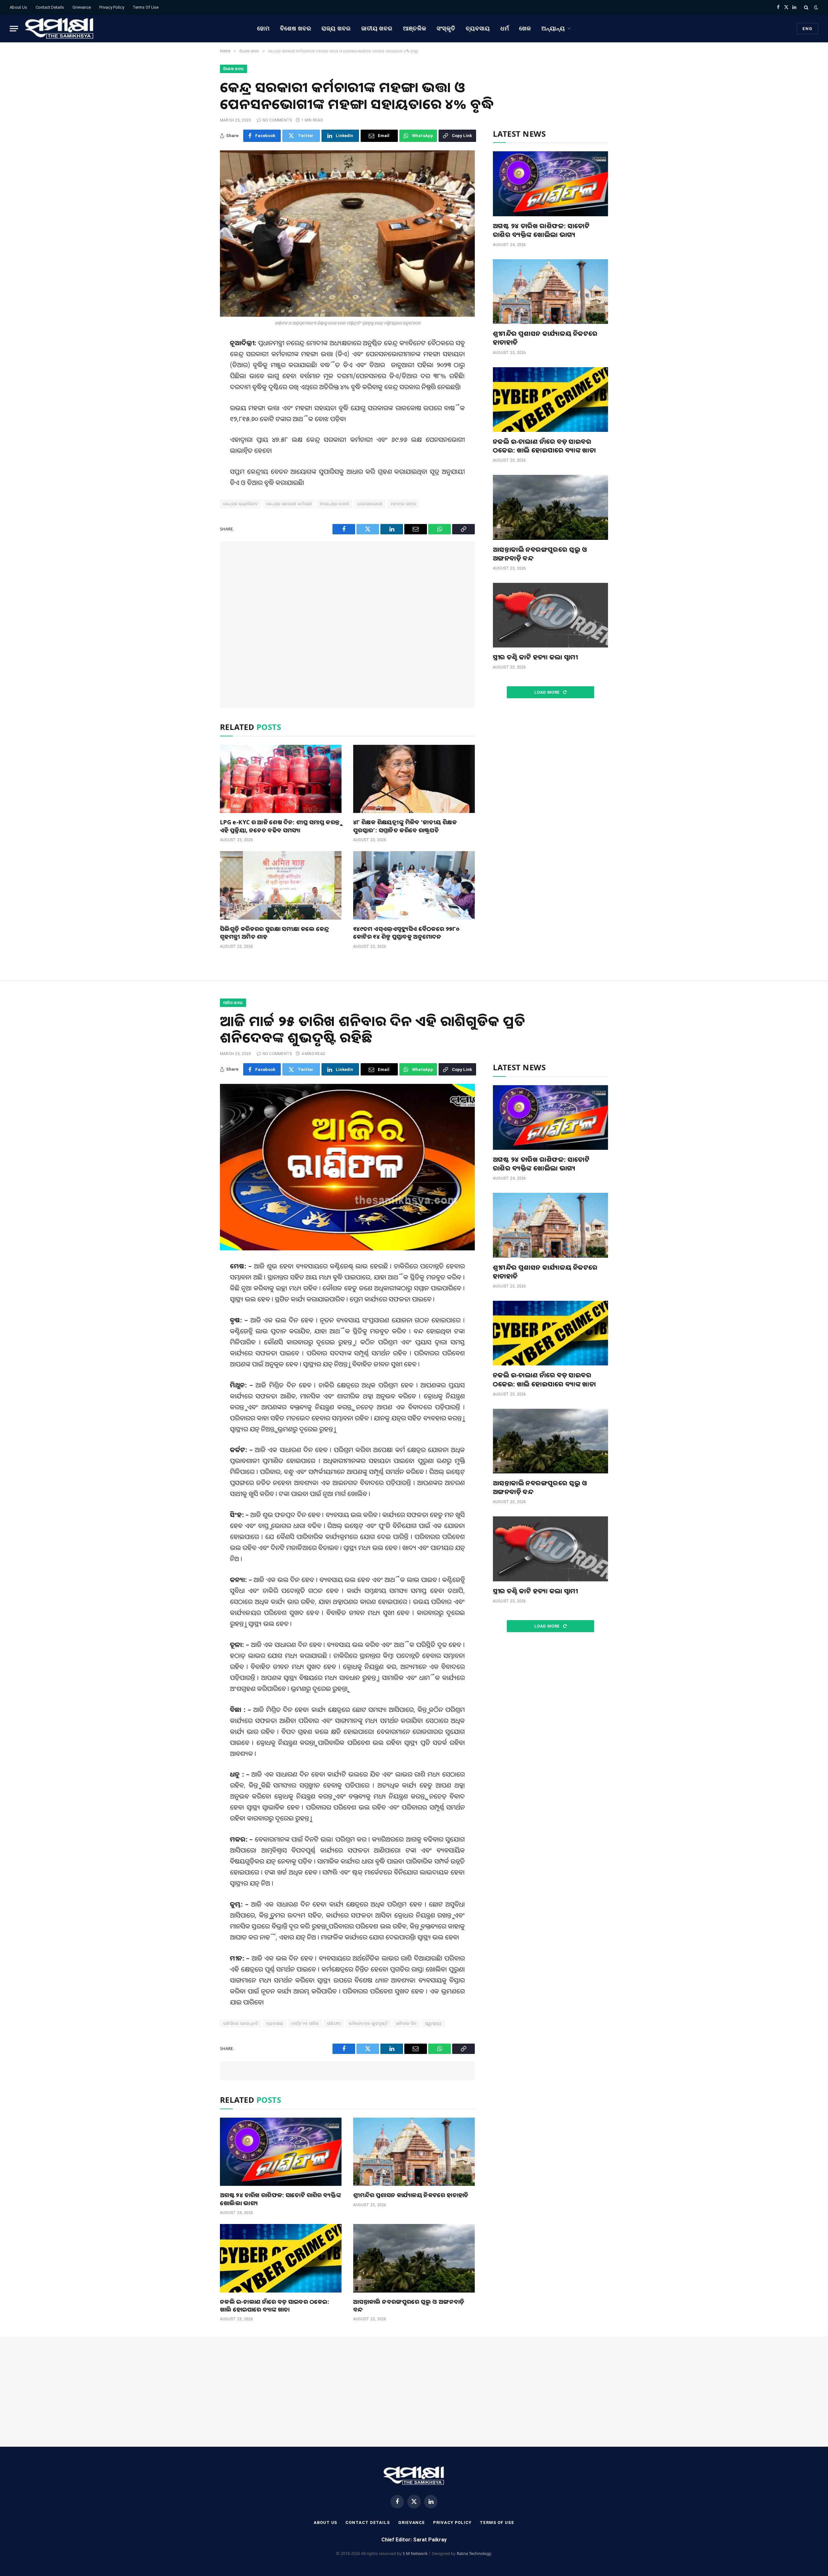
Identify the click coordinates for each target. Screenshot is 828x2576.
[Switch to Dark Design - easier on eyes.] (815, 7)
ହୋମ (263, 28)
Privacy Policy (112, 7)
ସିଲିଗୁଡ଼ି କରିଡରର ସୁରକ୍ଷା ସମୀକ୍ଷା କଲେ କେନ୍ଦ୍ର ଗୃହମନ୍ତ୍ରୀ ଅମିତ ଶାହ (275, 933)
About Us (18, 7)
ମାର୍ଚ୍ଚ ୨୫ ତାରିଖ (305, 2023)
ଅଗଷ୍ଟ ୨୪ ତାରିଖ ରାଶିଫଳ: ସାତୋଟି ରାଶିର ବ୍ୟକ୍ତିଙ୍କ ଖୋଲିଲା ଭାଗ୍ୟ (541, 230)
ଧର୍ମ (505, 28)
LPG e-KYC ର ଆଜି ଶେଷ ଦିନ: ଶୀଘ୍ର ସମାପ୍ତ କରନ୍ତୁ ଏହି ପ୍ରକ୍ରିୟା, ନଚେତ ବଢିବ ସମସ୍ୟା (280, 826)
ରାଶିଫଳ (334, 2023)
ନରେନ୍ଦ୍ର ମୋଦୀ (334, 504)
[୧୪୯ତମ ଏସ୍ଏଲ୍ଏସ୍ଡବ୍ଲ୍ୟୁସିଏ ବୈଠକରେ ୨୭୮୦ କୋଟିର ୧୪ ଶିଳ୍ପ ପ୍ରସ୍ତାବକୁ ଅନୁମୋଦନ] (414, 885)
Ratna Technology (474, 2553)
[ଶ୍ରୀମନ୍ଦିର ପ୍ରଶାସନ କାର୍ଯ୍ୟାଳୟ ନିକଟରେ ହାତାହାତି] (550, 292)
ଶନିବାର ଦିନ (406, 2023)
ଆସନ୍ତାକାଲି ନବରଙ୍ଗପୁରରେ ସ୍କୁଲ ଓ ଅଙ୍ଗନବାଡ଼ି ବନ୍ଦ (540, 554)
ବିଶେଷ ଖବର (296, 28)
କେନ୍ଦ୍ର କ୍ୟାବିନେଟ (241, 504)
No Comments (277, 120)
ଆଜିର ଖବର (233, 1003)
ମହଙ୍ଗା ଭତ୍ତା (403, 504)
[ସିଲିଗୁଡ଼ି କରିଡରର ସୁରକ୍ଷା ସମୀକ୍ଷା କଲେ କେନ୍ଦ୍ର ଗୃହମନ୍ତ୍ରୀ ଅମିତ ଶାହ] (281, 885)
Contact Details (50, 7)
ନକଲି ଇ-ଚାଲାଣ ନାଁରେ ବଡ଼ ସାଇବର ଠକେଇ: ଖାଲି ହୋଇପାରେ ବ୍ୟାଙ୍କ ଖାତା (544, 446)
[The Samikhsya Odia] (60, 28)
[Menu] (14, 29)
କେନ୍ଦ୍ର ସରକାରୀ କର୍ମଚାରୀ (289, 504)
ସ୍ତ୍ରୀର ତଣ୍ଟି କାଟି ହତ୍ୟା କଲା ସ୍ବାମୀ (535, 657)
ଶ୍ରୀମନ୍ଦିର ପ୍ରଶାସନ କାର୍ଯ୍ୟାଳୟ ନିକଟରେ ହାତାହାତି (545, 338)
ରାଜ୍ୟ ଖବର (336, 28)
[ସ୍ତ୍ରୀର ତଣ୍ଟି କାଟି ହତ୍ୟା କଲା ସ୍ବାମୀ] (550, 615)
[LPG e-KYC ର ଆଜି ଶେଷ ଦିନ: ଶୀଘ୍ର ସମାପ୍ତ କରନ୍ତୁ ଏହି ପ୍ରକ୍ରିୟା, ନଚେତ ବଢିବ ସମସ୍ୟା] (281, 779)
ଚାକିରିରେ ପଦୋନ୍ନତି (241, 2023)
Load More (548, 692)
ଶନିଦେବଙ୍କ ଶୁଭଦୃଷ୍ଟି (368, 2023)
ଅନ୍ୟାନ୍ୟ (553, 28)
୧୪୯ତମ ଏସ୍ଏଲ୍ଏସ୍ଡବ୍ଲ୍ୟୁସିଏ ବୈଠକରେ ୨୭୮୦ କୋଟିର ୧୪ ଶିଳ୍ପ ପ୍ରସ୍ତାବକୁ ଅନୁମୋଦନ (406, 933)
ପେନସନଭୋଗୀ (370, 504)
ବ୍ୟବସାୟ (478, 28)
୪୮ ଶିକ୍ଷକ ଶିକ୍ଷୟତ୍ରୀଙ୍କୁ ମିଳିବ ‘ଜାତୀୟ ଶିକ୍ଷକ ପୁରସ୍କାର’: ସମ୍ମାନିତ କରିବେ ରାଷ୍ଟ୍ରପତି (405, 826)
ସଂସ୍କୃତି (446, 28)
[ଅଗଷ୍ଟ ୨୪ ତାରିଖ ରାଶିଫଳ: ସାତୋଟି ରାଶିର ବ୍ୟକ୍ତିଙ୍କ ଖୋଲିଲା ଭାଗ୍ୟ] (550, 184)
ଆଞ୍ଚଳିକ (415, 28)
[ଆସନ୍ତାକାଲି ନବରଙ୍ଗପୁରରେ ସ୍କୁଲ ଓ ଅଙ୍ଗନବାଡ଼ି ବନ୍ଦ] (550, 507)
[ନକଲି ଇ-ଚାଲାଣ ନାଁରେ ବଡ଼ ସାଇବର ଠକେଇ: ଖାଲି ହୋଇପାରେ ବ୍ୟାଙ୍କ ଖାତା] (550, 400)
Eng (807, 29)
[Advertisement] (347, 625)
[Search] (806, 7)
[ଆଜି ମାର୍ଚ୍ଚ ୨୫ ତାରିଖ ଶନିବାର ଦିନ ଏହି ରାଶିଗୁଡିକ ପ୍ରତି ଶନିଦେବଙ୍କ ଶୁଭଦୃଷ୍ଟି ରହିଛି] (347, 1167)
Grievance (82, 7)
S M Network (415, 2553)
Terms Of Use (146, 7)
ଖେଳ (525, 28)
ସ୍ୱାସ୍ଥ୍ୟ (433, 2023)
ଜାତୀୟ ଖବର (377, 28)
